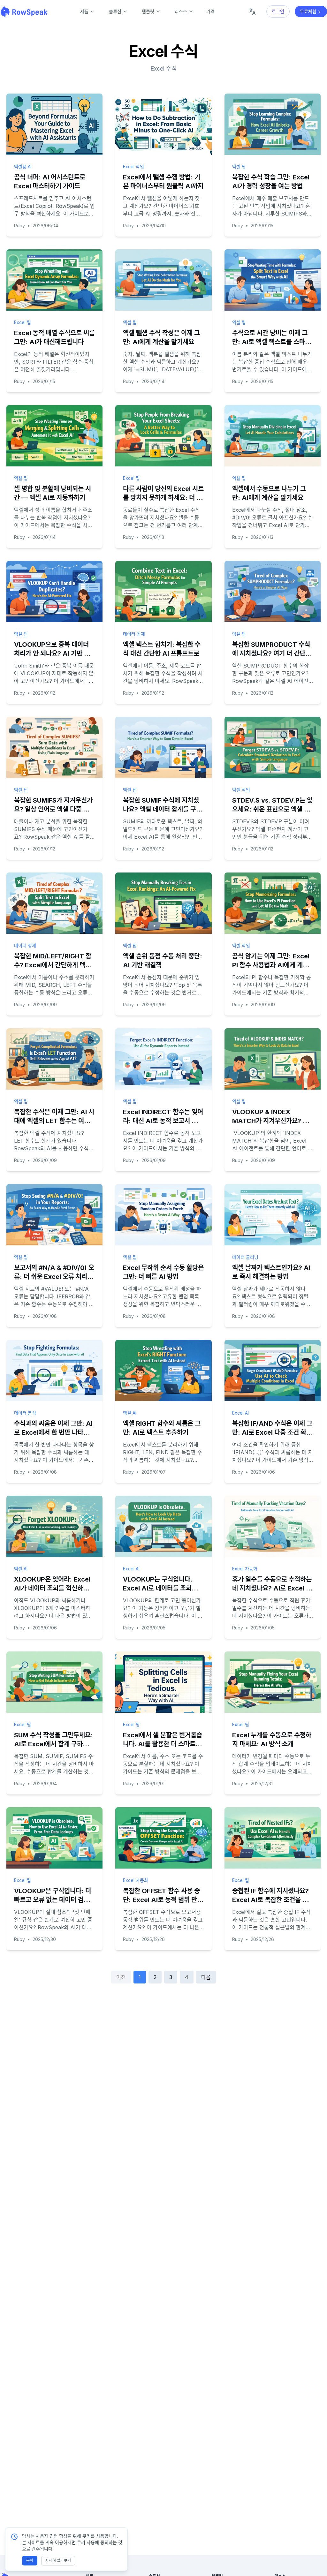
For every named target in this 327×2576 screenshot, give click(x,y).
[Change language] (252, 11)
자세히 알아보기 (58, 2561)
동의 (30, 2561)
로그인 (278, 11)
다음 (206, 1977)
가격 (210, 11)
